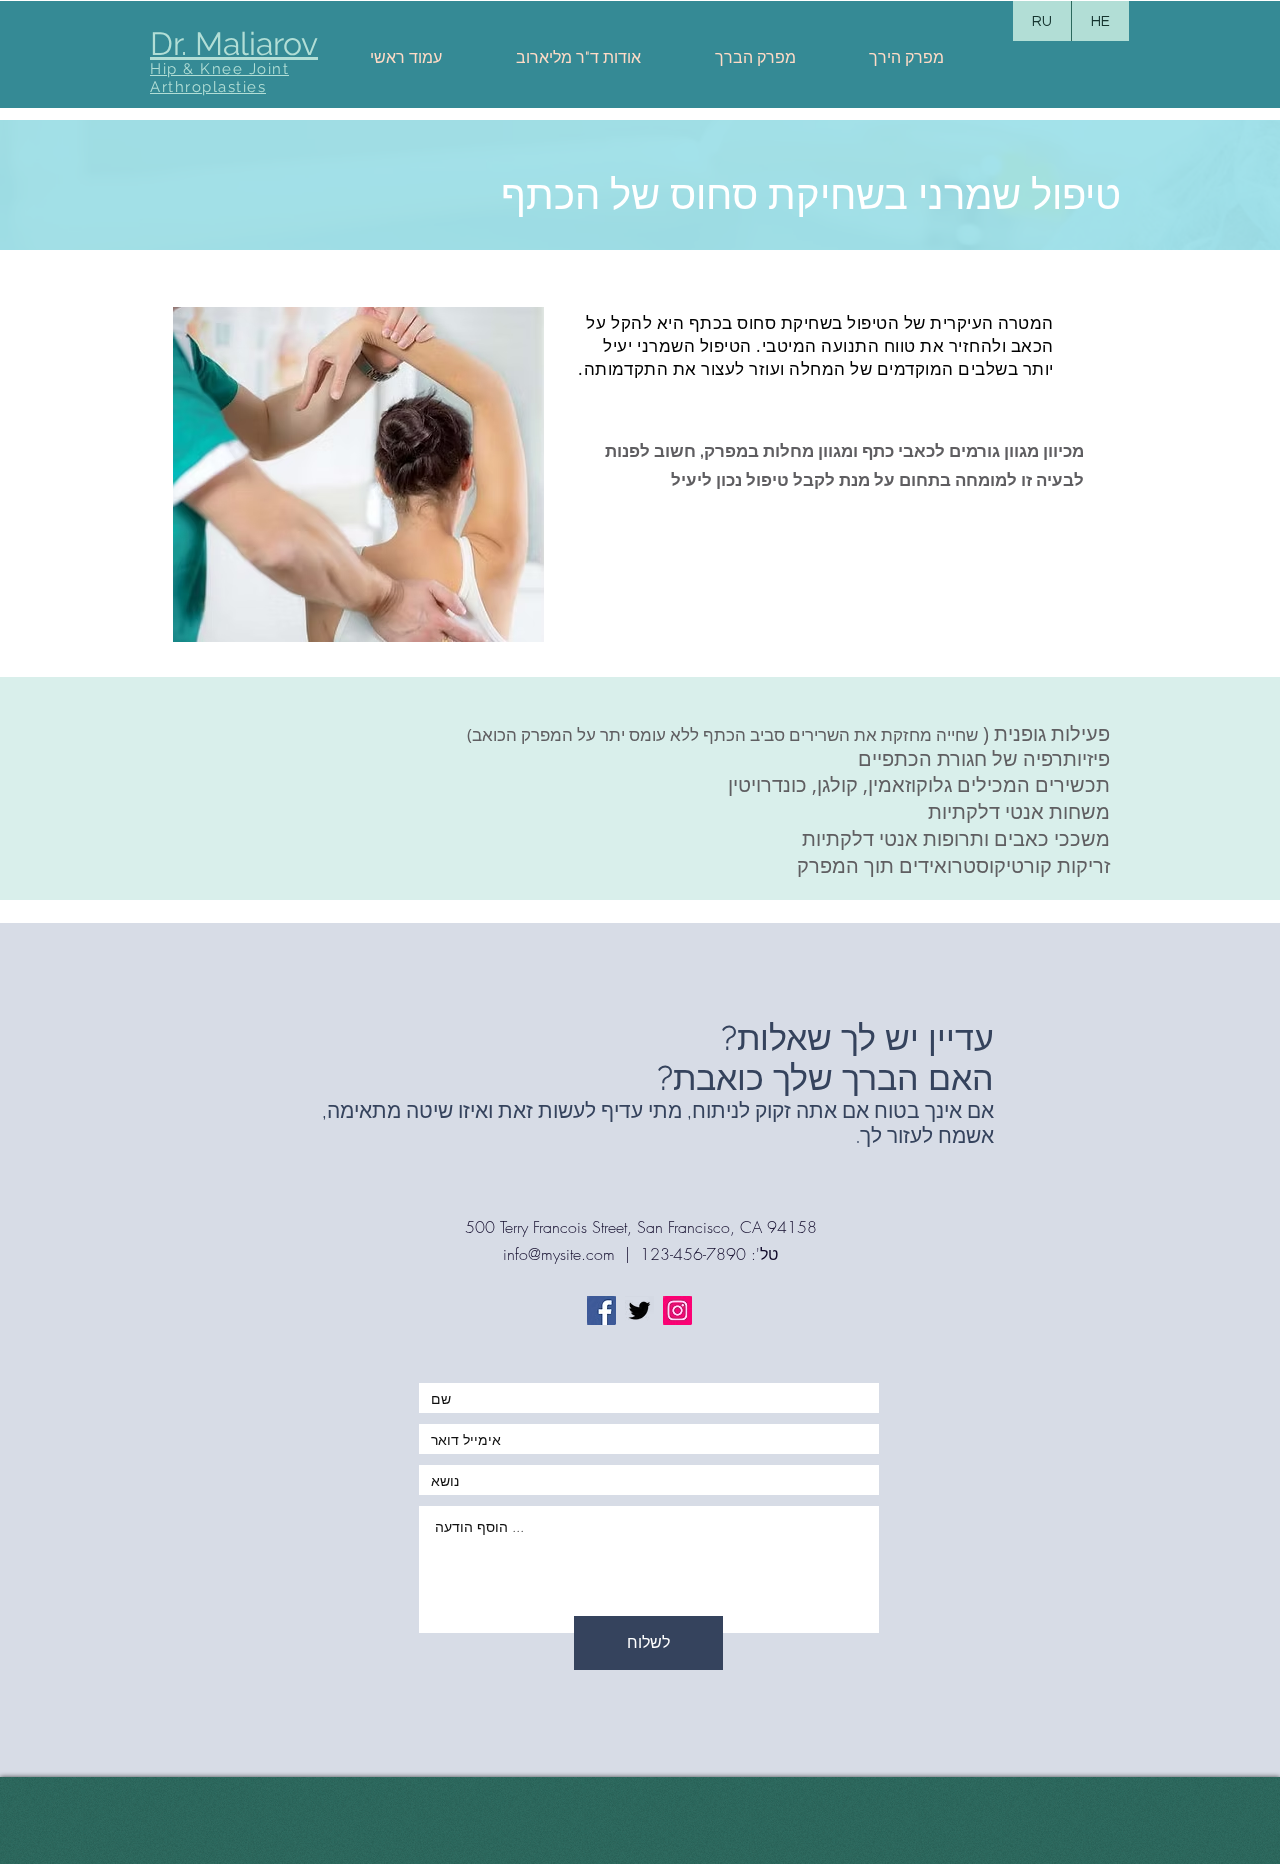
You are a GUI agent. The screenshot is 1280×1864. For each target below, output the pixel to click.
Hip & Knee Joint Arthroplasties (219, 78)
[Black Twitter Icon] (639, 1310)
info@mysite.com (559, 1254)
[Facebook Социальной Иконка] (601, 1310)
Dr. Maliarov (234, 43)
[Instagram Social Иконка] (677, 1310)
